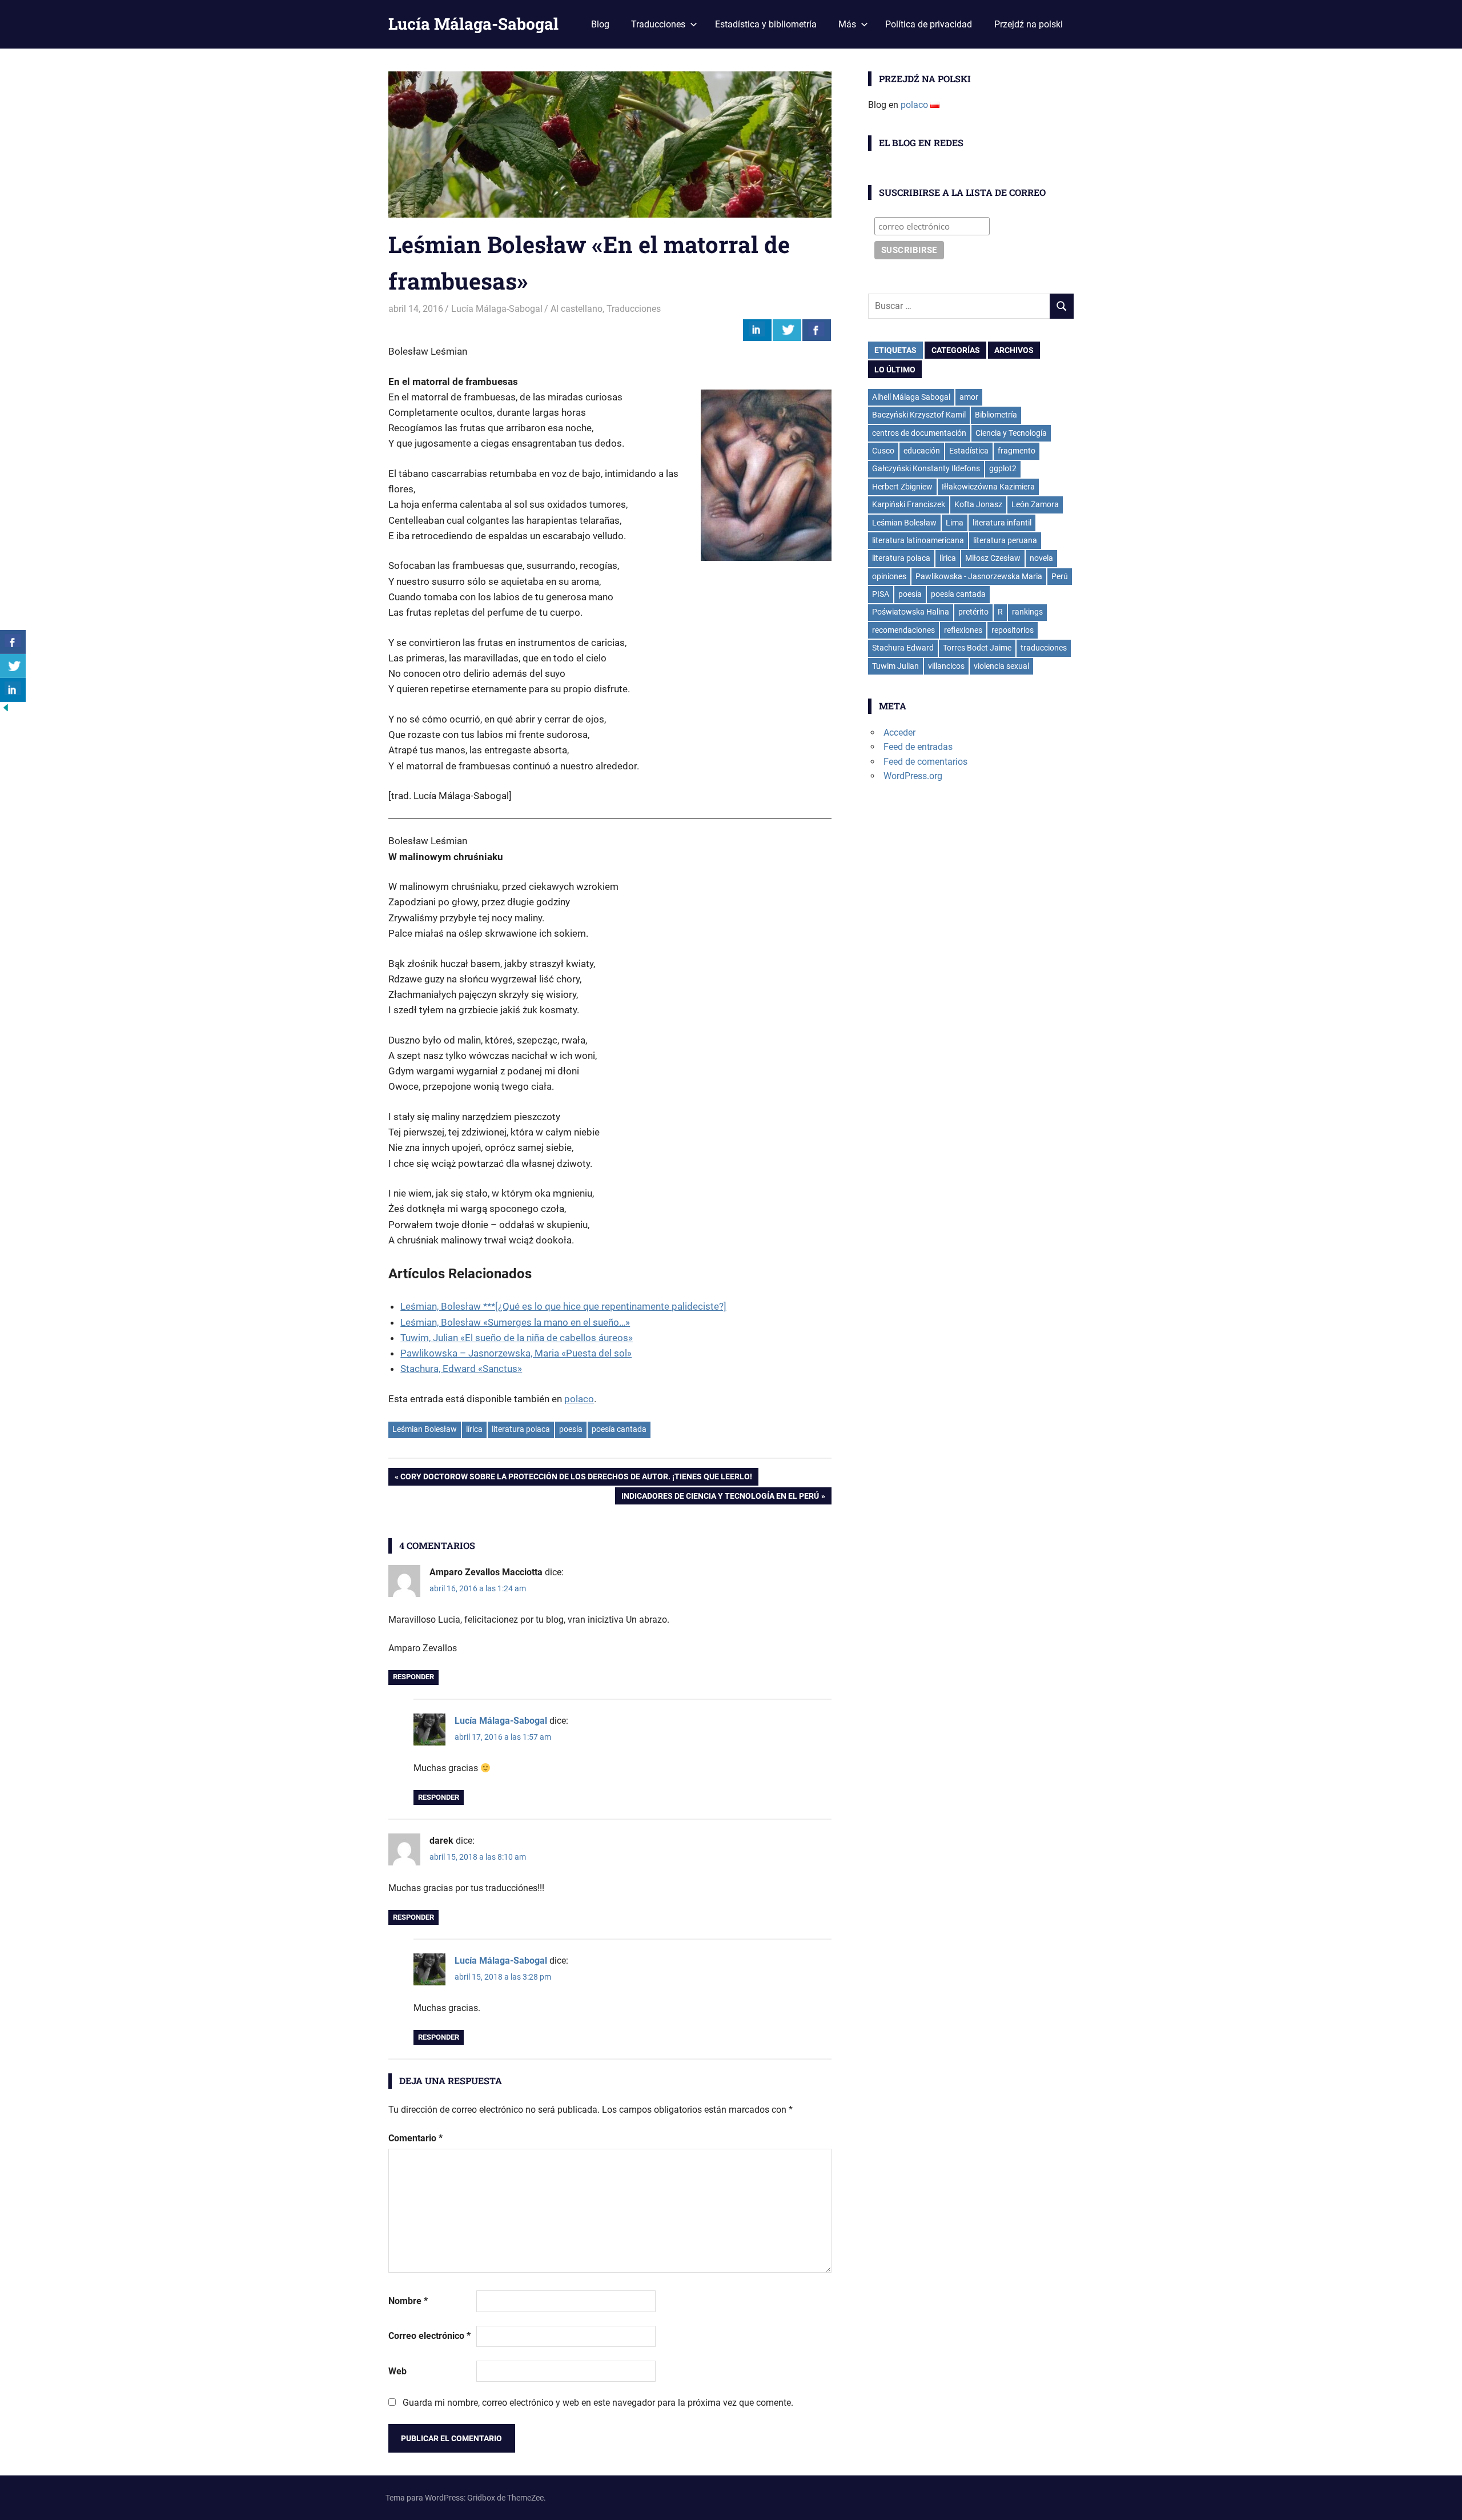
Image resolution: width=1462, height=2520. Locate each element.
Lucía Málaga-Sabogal (473, 24)
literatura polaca (521, 1429)
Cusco (883, 451)
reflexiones (963, 630)
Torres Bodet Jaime (977, 648)
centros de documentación (919, 433)
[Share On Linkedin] (757, 330)
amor (969, 397)
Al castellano (577, 309)
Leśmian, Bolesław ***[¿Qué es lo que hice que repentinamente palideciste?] (563, 1306)
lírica (474, 1429)
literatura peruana (1005, 540)
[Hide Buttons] (6, 710)
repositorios (1013, 630)
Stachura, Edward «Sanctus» (461, 1369)
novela (1041, 558)
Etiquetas (895, 350)
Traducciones (658, 24)
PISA (881, 594)
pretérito (973, 612)
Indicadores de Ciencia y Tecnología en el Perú (720, 1498)
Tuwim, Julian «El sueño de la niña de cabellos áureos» (517, 1338)
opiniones (889, 576)
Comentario (415, 2138)
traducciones (1044, 648)
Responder (413, 1677)
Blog (600, 24)
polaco (579, 1399)
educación (922, 451)
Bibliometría (996, 415)
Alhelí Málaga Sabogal (911, 397)
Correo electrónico (429, 2336)
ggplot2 (1003, 468)
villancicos (946, 666)
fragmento (1017, 451)
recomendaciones (903, 630)
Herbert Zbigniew (902, 487)
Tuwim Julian (895, 666)
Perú (1060, 576)
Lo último (895, 370)
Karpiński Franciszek (909, 504)
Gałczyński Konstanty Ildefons (926, 468)
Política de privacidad (929, 24)
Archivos (1014, 350)
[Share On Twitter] (787, 330)
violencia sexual (1001, 666)
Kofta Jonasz (978, 504)
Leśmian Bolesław (425, 1429)
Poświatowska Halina (911, 612)
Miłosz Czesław (993, 558)
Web (397, 2371)
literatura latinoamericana (918, 540)
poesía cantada (619, 1429)
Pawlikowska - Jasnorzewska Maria (979, 576)
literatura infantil (1002, 523)
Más (847, 24)
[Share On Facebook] (817, 330)
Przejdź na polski (1029, 24)
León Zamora (1035, 504)
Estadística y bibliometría (766, 24)
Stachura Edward (903, 648)
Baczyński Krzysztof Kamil (919, 415)
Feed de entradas (918, 747)
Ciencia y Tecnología (1011, 433)
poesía (571, 1429)
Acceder (899, 733)
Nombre (408, 2301)
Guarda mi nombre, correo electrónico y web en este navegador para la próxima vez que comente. (598, 2403)
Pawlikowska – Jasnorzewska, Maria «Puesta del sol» (516, 1353)
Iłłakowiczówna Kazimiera (988, 487)
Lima (955, 523)
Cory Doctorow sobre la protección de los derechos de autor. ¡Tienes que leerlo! (576, 1478)
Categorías (956, 350)
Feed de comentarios (925, 762)
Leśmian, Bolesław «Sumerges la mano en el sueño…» (515, 1322)
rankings (1027, 612)
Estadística (969, 451)
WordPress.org (913, 776)
